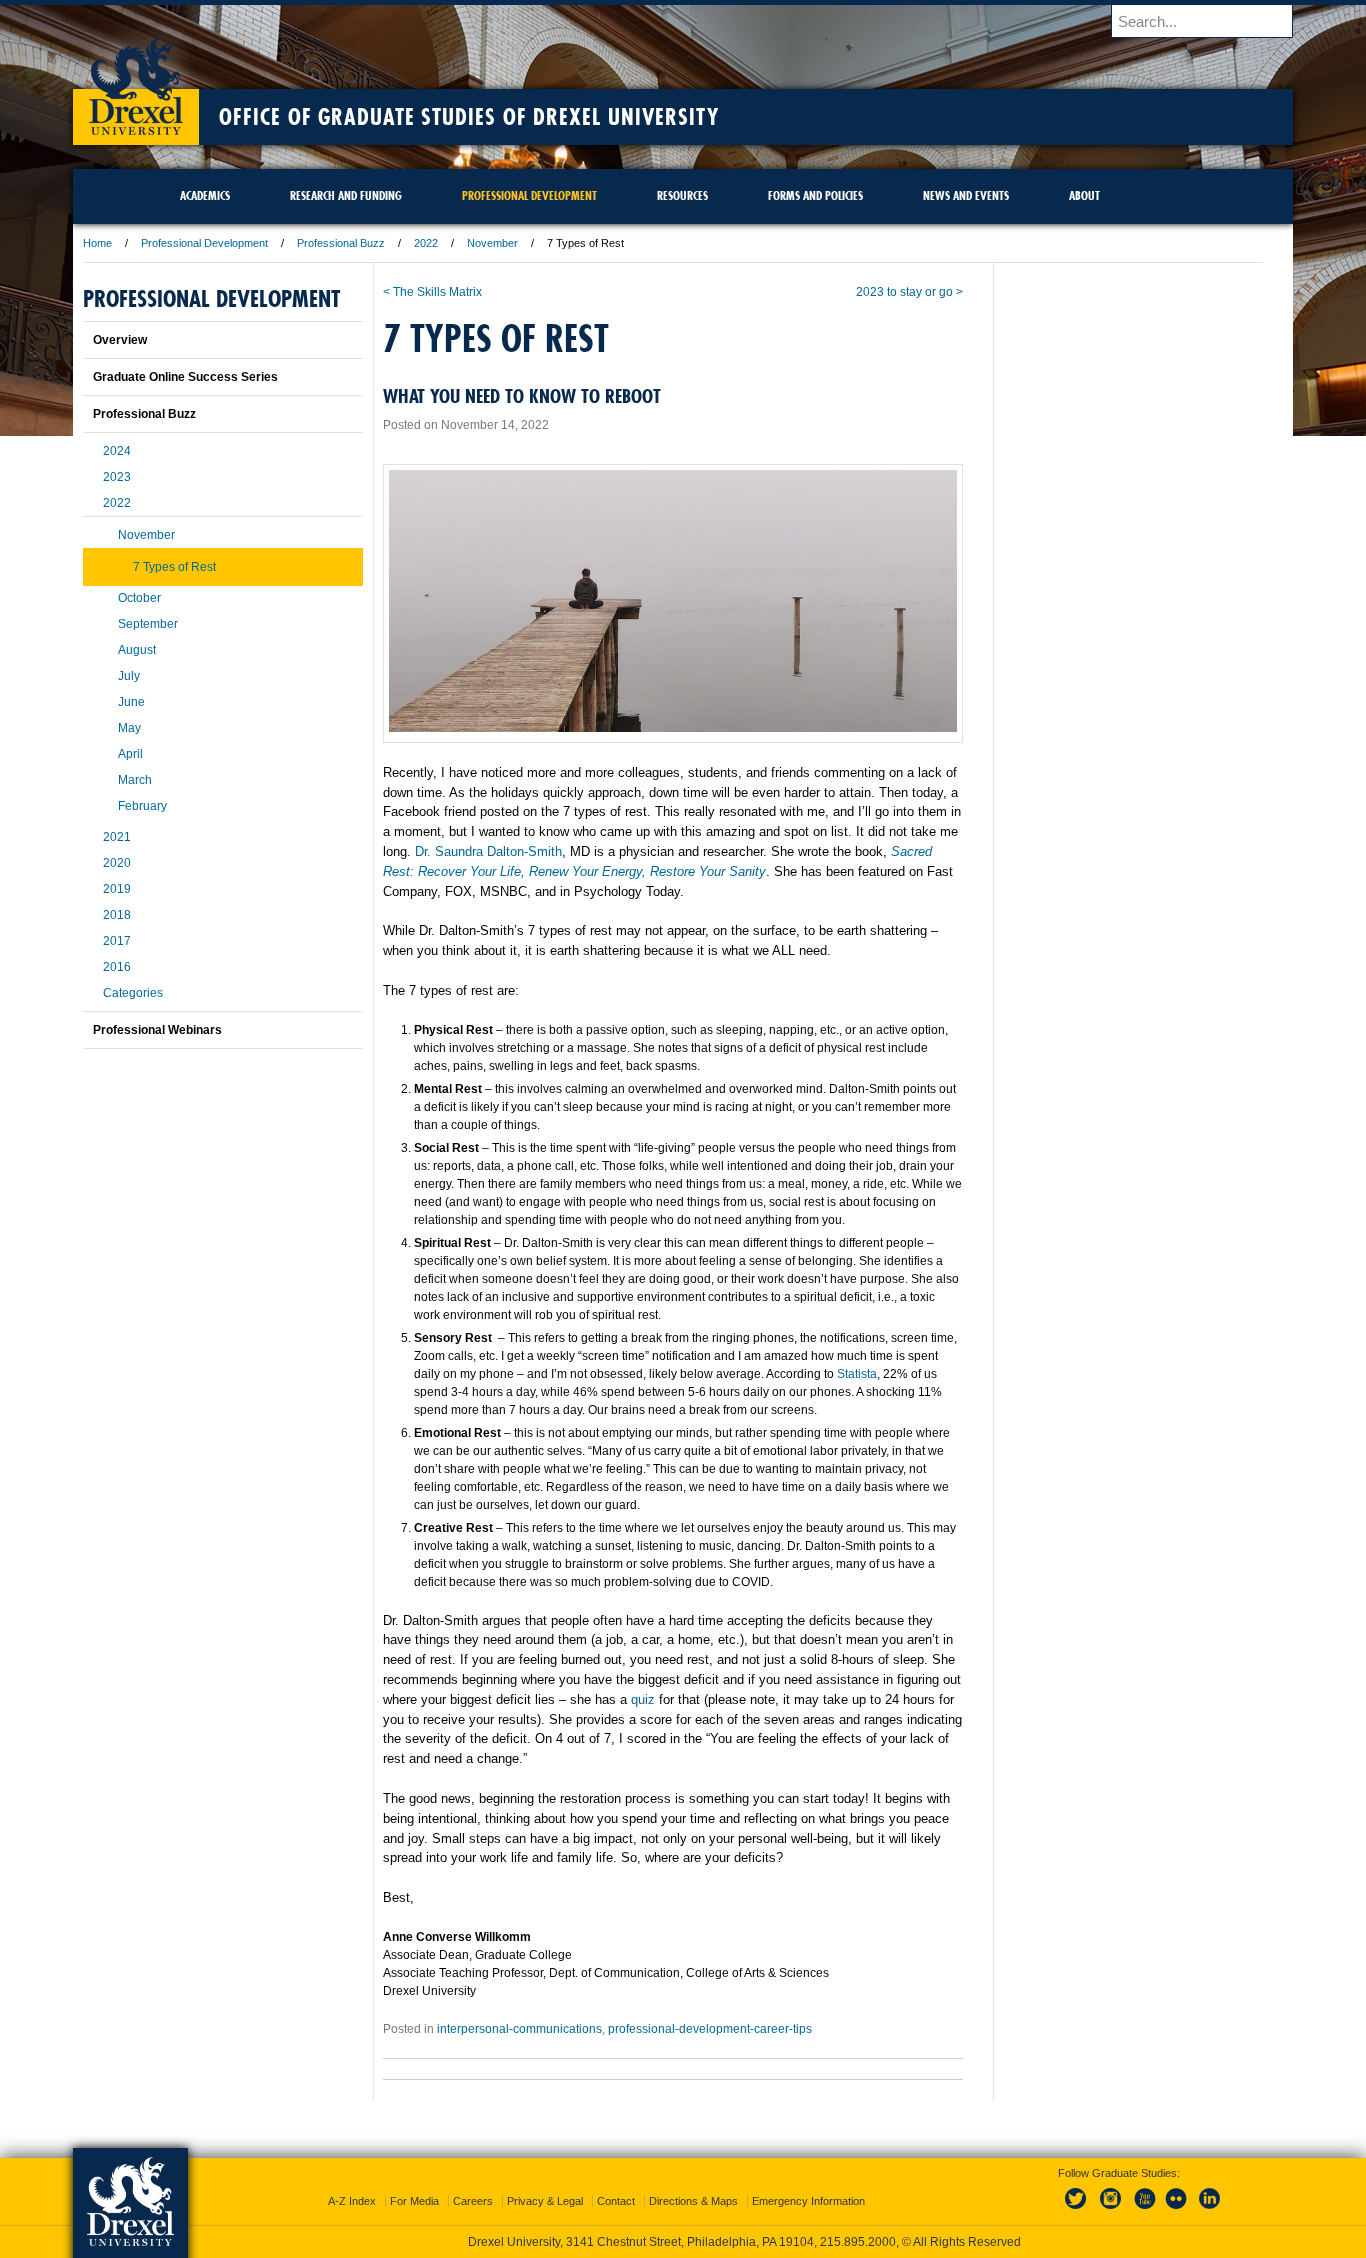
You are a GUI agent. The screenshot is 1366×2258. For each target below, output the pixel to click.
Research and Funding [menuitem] (346, 195)
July (129, 676)
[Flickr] (1177, 2210)
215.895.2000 (858, 2242)
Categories (133, 993)
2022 (426, 243)
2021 (117, 837)
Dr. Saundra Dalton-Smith (488, 851)
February (142, 806)
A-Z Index (352, 2201)
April (130, 754)
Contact (616, 2201)
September (148, 624)
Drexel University (136, 80)
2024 (117, 451)
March (135, 780)
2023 (117, 477)
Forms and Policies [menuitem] (815, 195)
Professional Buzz (341, 243)
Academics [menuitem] (205, 195)
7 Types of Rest (174, 567)
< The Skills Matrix (432, 292)
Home (97, 243)
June (131, 702)
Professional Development (204, 243)
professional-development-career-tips (710, 2029)
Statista (857, 1374)
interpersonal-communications (519, 2029)
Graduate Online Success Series (185, 377)
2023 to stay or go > (909, 292)
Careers (473, 2201)
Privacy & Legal (545, 2201)
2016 (117, 967)
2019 (117, 889)
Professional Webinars (157, 1030)
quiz (643, 1699)
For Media (414, 2201)
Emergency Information (808, 2201)
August (137, 650)
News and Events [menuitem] (966, 195)
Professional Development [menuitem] (529, 195)
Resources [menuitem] (682, 195)
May (129, 728)
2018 (117, 915)
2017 (117, 941)
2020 (117, 863)
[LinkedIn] (1210, 2210)
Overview (120, 340)
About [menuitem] (1084, 195)
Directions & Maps (693, 2201)
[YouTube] (1144, 2210)
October (139, 598)
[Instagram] (1111, 2210)
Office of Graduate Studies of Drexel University (469, 117)
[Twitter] (1078, 2210)
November (492, 243)
